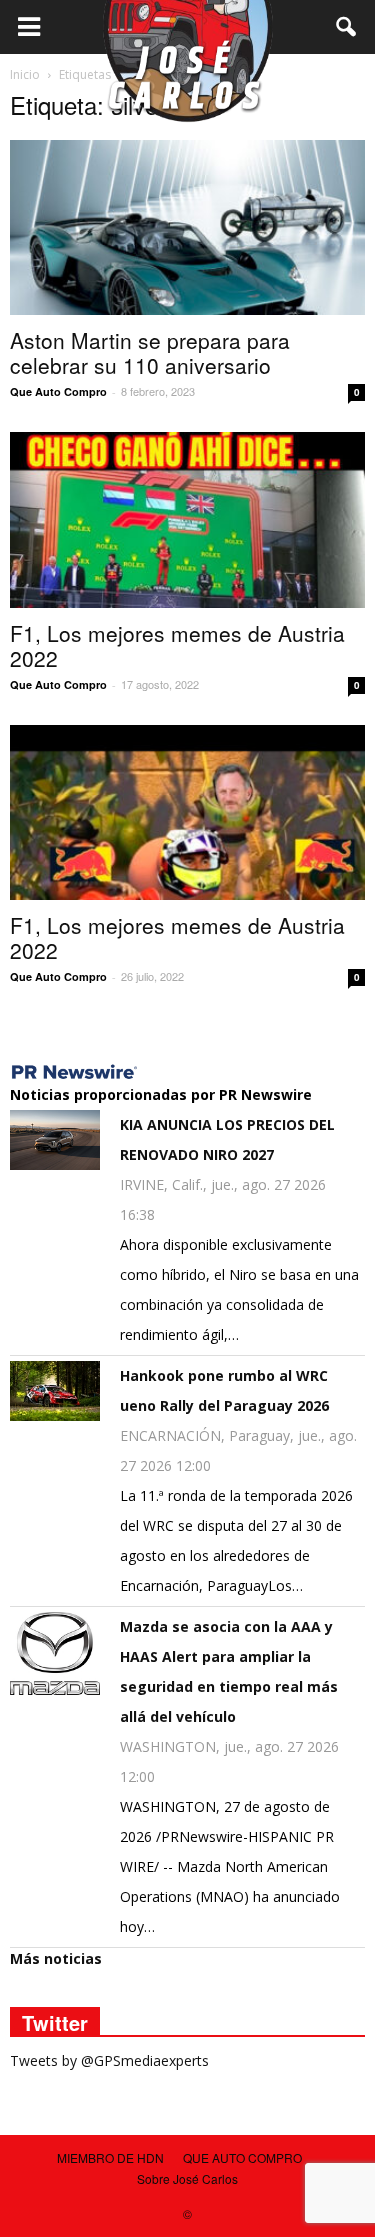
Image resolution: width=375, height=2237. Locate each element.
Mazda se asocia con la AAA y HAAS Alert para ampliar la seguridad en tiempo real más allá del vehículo (229, 1671)
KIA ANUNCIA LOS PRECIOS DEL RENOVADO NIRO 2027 (227, 1139)
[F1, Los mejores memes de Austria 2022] (187, 519)
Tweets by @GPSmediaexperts (109, 2060)
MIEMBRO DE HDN (110, 2157)
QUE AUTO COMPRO (242, 2157)
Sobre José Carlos (187, 2178)
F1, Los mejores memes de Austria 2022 (177, 645)
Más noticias (56, 1958)
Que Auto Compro (58, 391)
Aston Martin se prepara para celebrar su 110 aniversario (150, 352)
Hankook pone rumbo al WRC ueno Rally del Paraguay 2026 (224, 1390)
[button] (347, 27)
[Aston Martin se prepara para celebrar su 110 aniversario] (187, 227)
